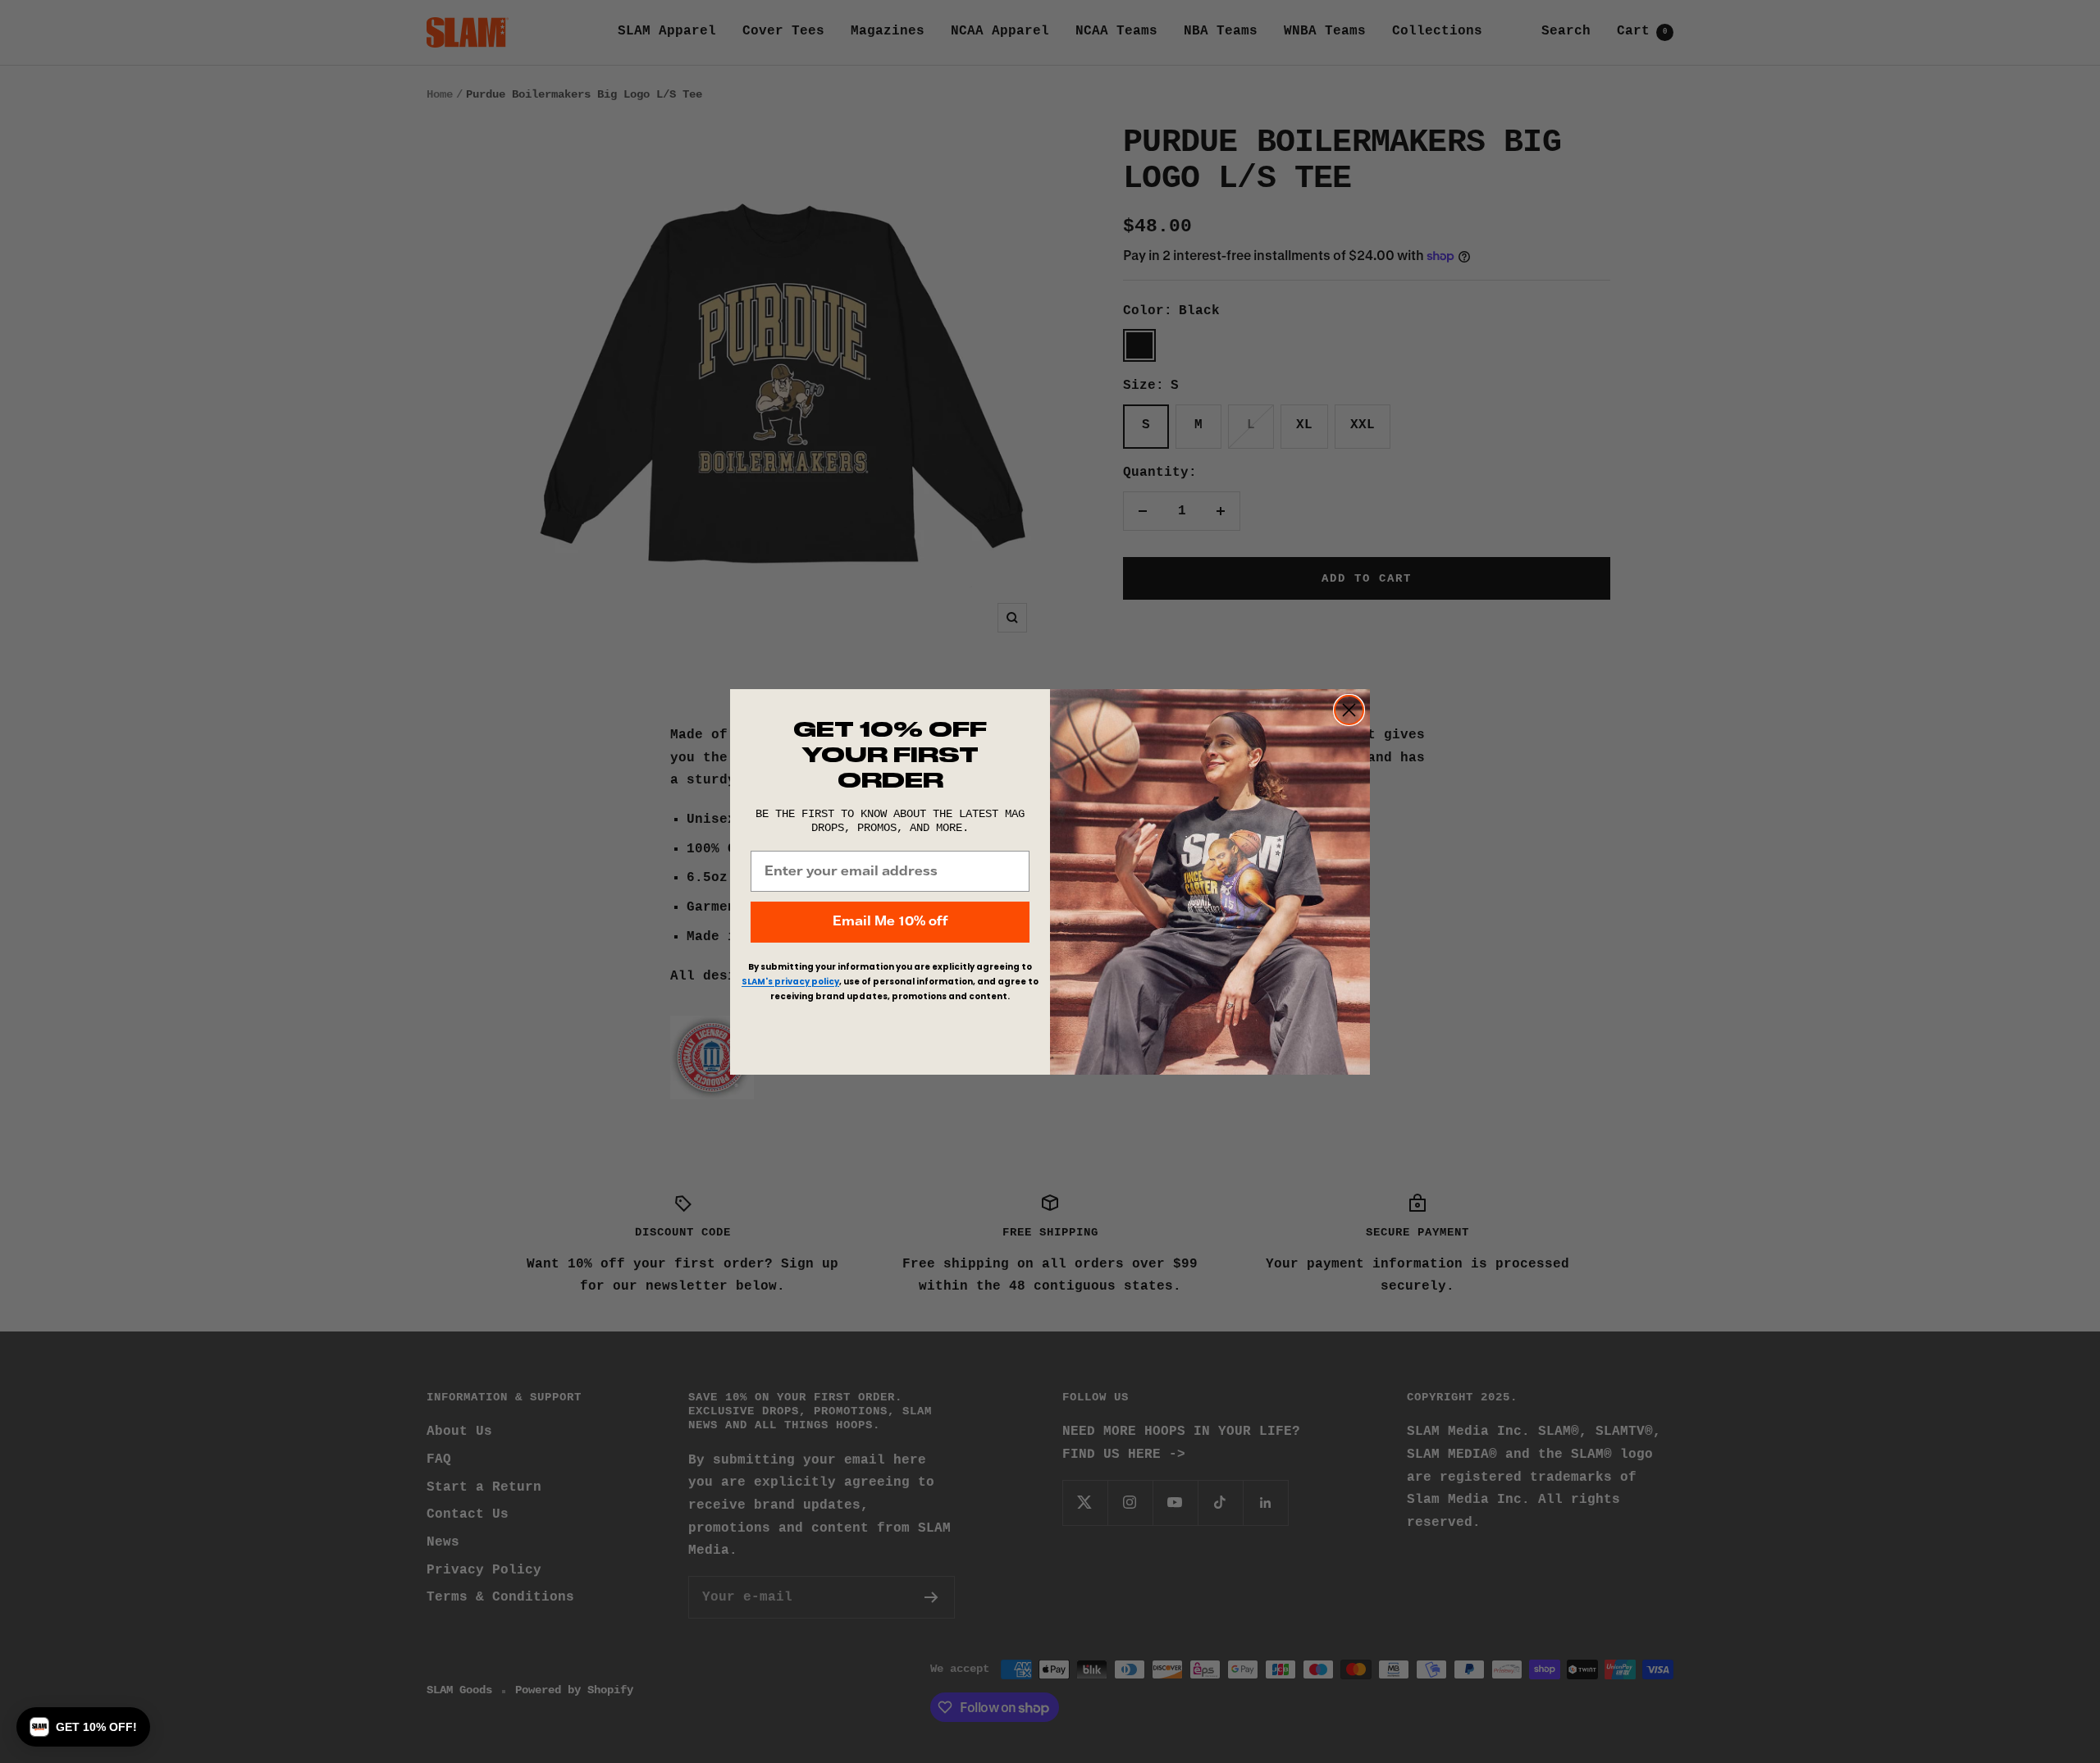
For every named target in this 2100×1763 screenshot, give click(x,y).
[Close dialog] (1349, 710)
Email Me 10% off (890, 922)
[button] (83, 1727)
